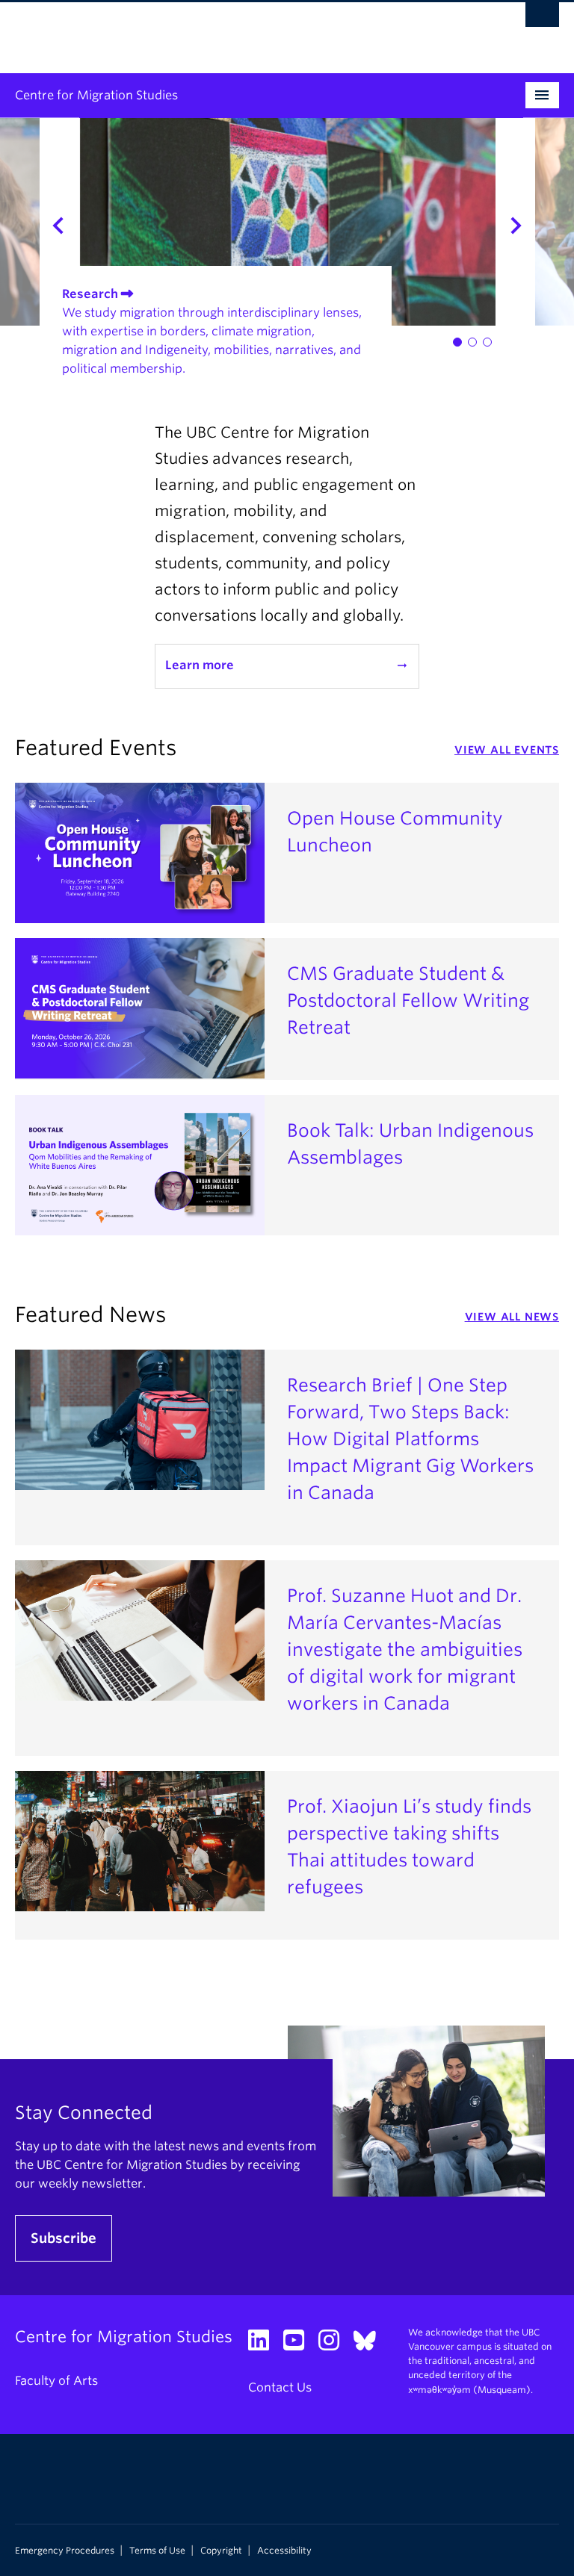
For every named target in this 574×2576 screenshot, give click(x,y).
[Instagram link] (334, 2345)
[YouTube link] (299, 2345)
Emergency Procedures (65, 2551)
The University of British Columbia (246, 31)
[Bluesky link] (370, 2345)
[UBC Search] (542, 19)
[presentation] (40, 222)
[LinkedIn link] (264, 2345)
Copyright (221, 2551)
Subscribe (64, 2238)
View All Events (507, 750)
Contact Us (280, 2387)
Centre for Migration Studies (96, 95)
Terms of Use (157, 2551)
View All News (512, 1317)
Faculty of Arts (56, 2381)
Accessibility (284, 2551)
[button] (457, 342)
